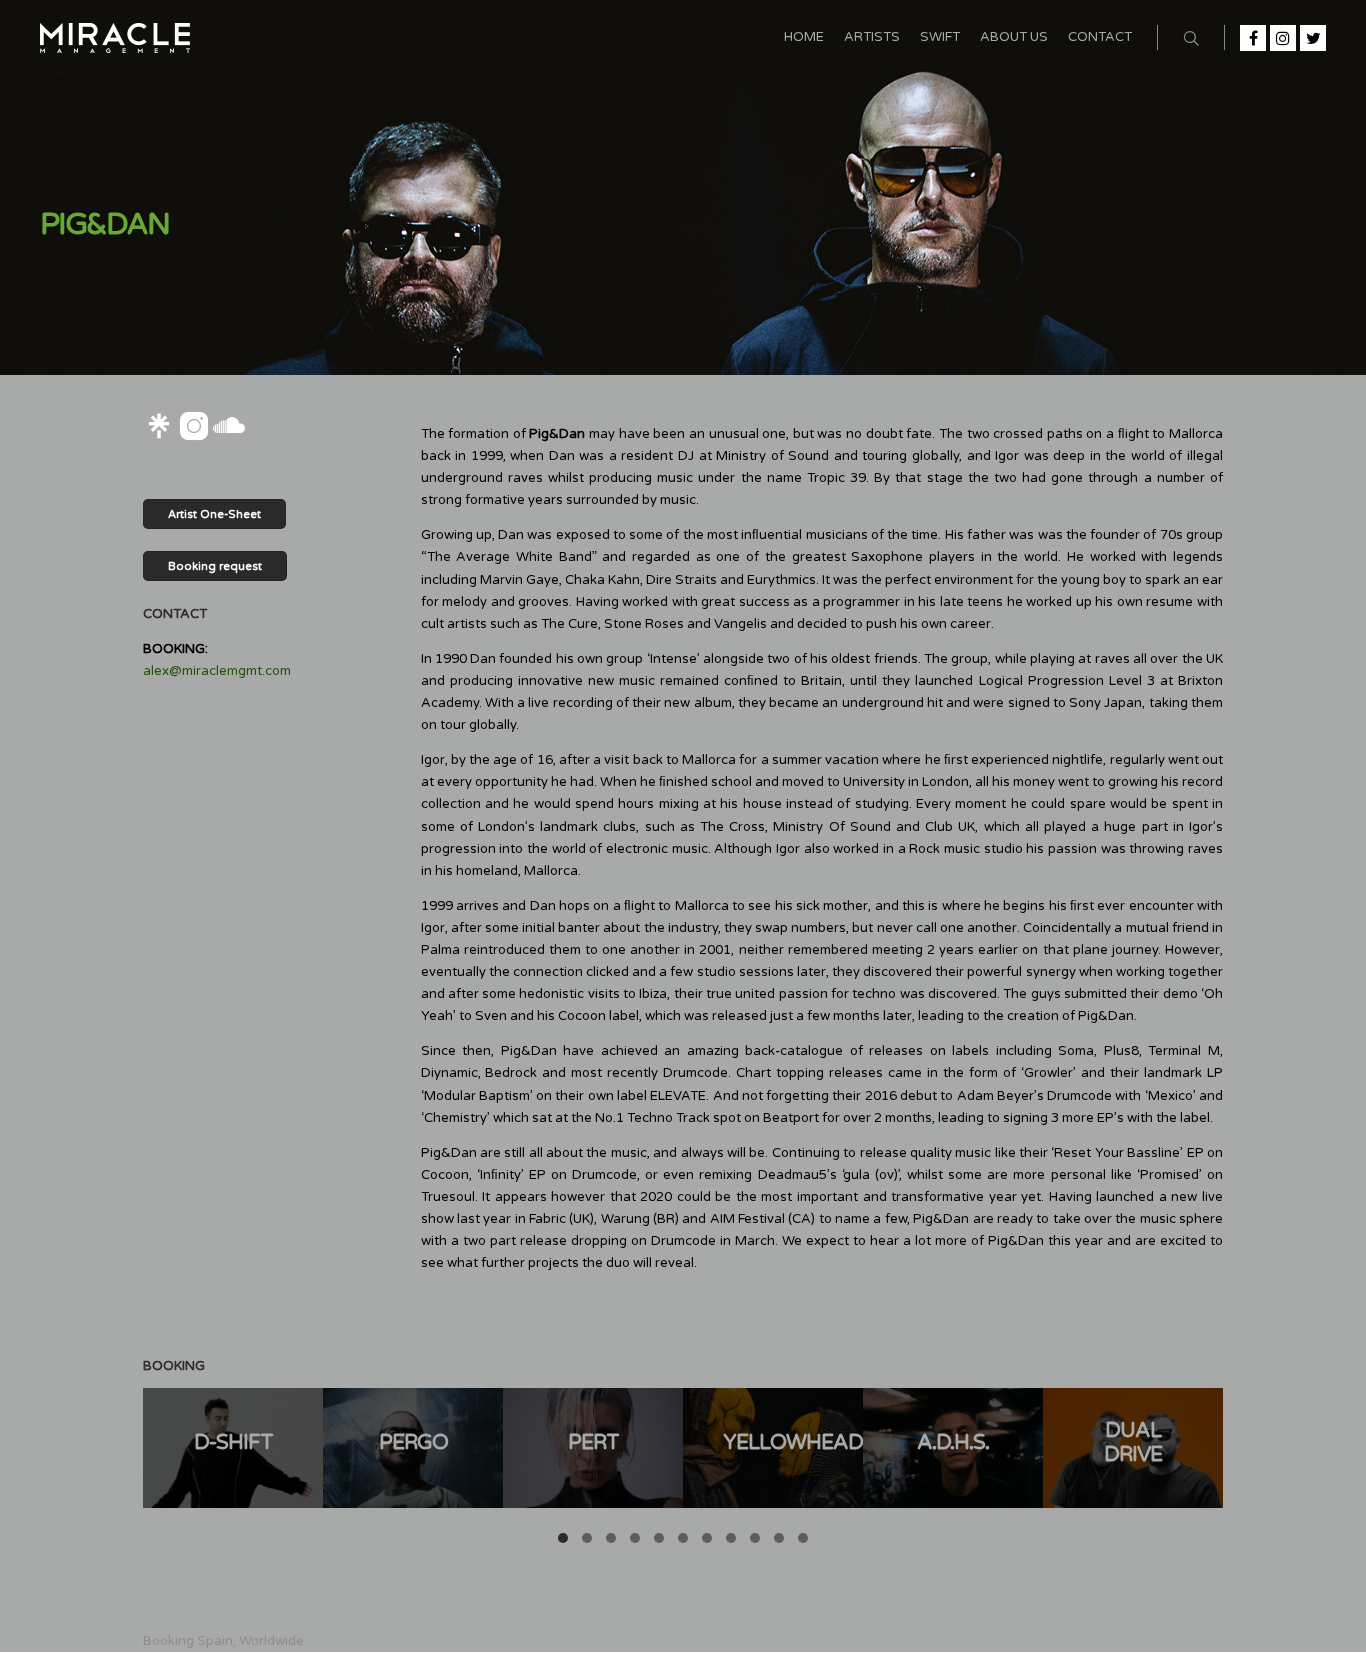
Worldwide (271, 1641)
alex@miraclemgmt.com (217, 671)
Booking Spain (188, 1641)
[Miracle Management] (115, 37)
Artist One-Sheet (214, 514)
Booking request (215, 566)
